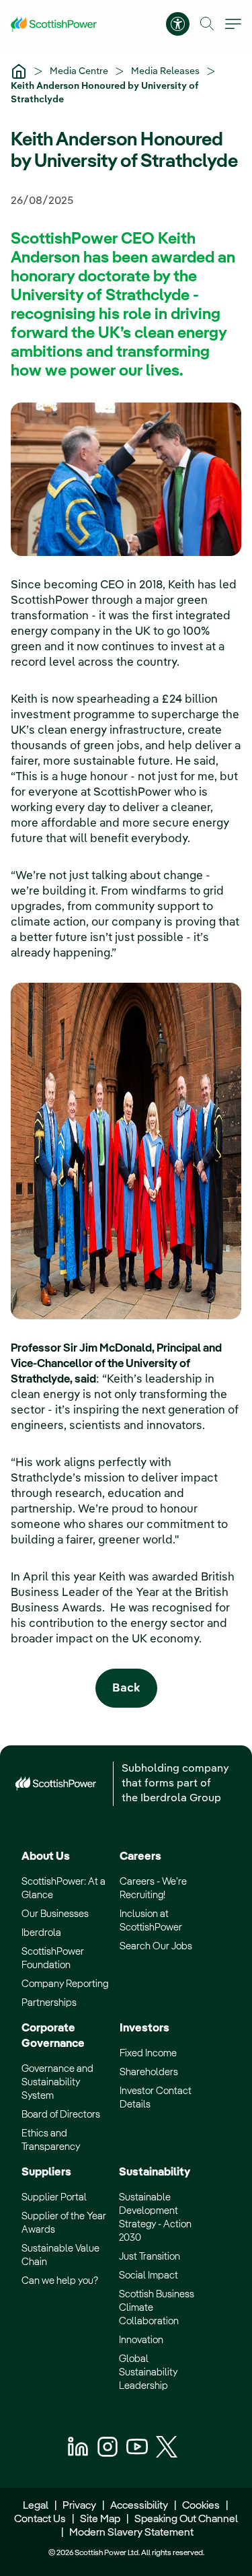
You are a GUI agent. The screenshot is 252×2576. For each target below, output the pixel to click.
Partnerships (49, 2003)
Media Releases (166, 71)
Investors (144, 2028)
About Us (46, 1857)
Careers (140, 1857)
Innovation (141, 2340)
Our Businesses (55, 1914)
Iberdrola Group (181, 1799)
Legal (36, 2506)
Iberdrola (41, 1933)
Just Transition (150, 2257)
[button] (207, 24)
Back (126, 1689)
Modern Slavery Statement (130, 2533)
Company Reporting (65, 1984)
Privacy (79, 2506)
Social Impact (149, 2275)
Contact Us (40, 2519)
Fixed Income (148, 2053)
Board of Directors (61, 2115)
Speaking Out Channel (186, 2519)
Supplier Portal (54, 2197)
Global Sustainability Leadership (148, 2372)
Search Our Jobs (156, 1946)
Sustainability (155, 2172)
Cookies (201, 2506)
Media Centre (80, 71)
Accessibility (139, 2506)
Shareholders (149, 2072)
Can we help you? (60, 2281)
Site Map (100, 2519)
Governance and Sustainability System (57, 2082)
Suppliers (46, 2172)
